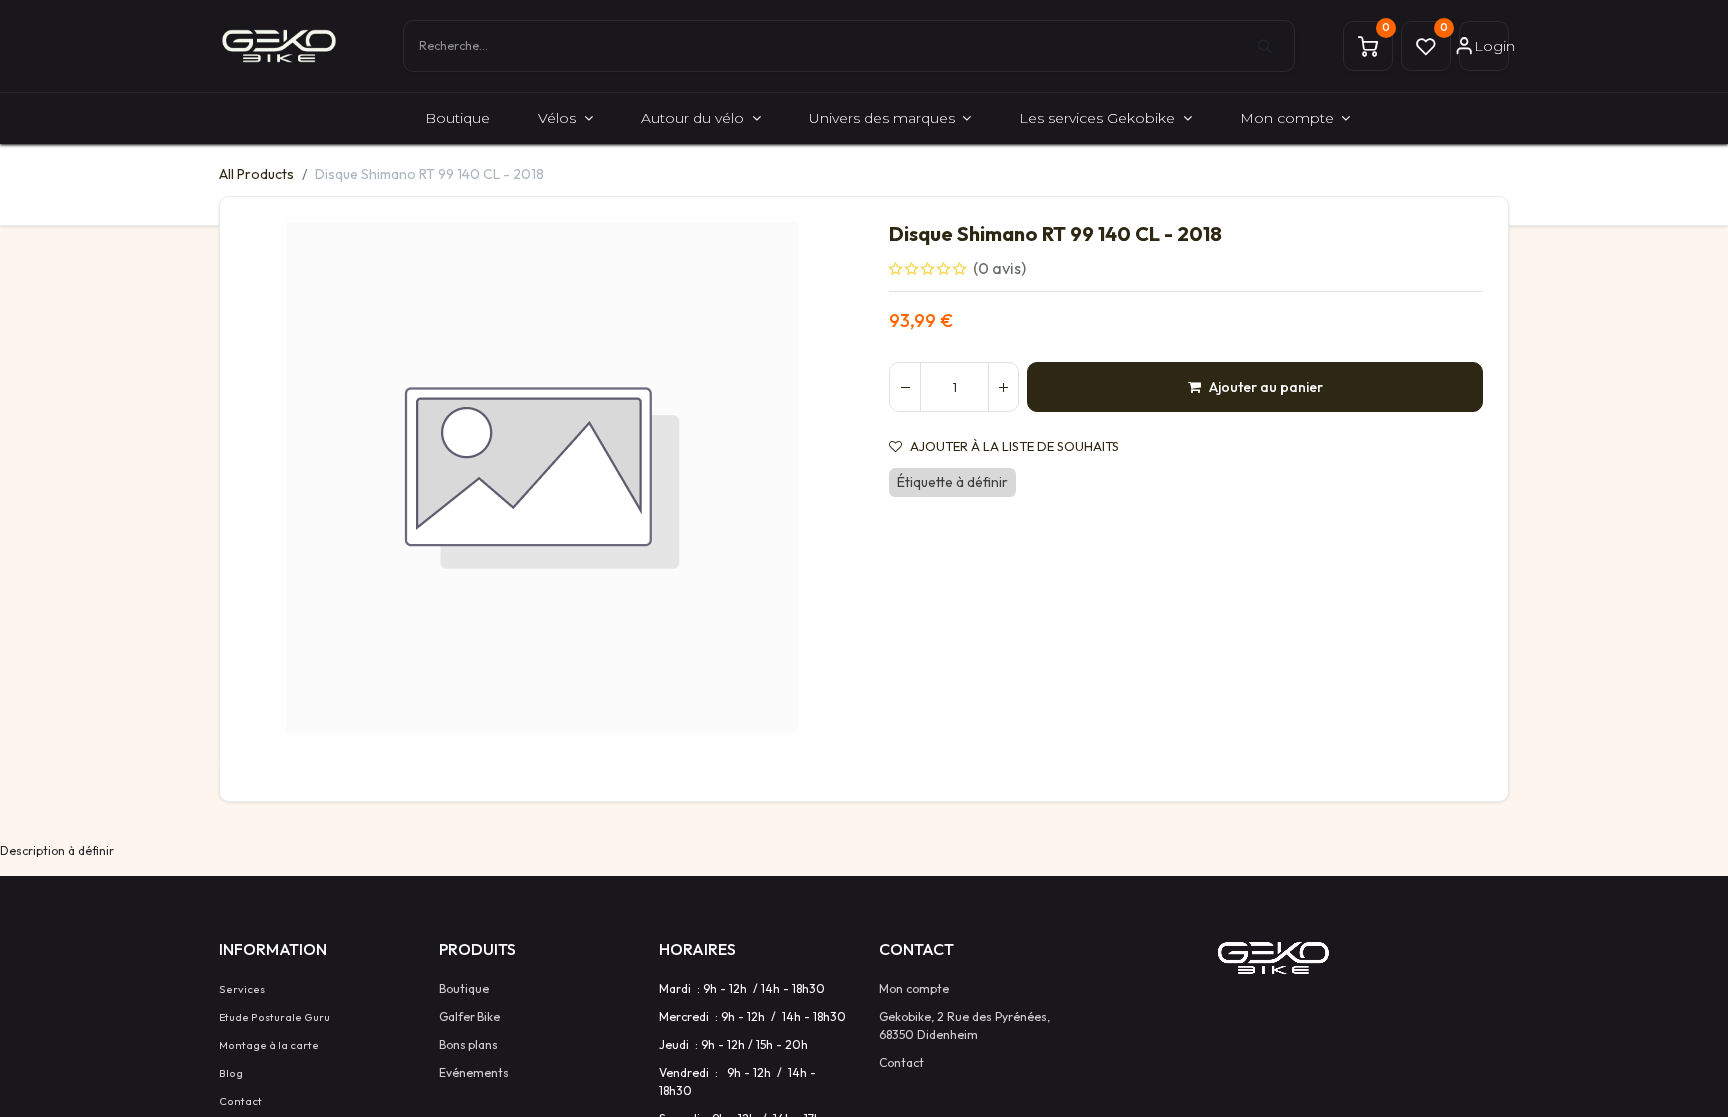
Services (242, 989)
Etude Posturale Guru (274, 1017)
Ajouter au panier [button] (1266, 387)
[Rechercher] (1276, 46)
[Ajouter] (1003, 387)
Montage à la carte (269, 1045)
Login (1491, 46)
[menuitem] (457, 118)
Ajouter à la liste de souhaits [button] (1014, 446)
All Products (256, 174)
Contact (240, 1101)
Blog (231, 1073)
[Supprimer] (905, 387)
